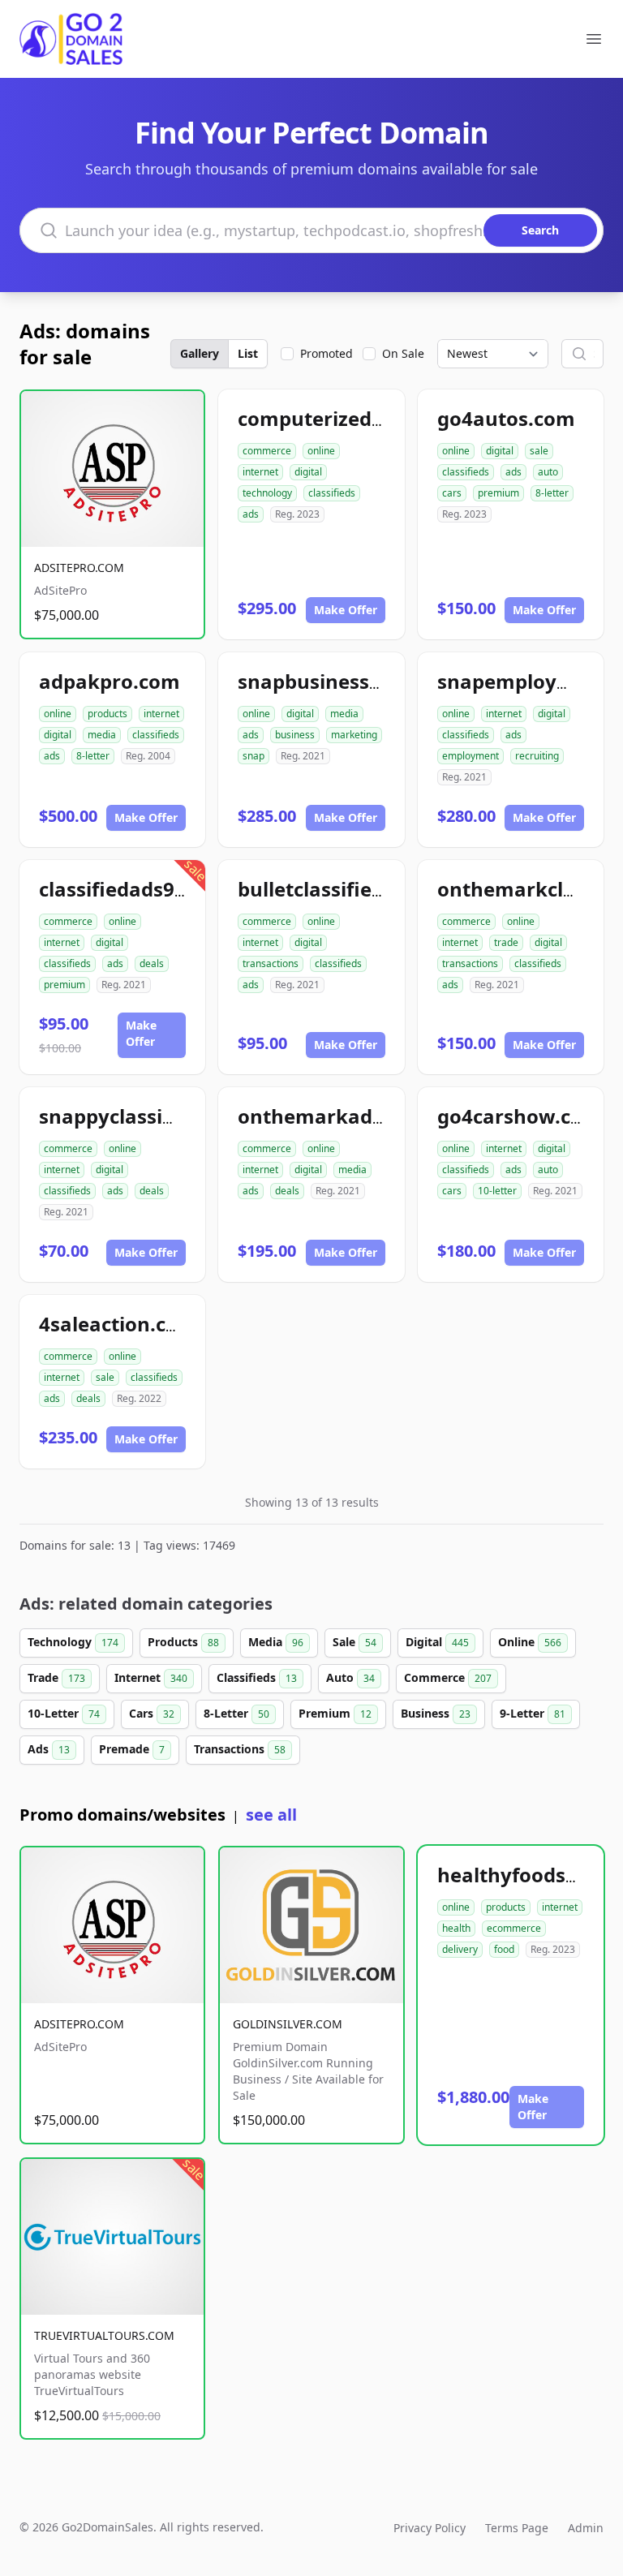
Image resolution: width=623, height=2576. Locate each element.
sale (539, 451)
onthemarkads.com (333, 1116)
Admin (586, 2528)
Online (530, 1642)
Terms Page (517, 2528)
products (107, 714)
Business (436, 1713)
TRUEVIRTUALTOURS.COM (104, 2335)
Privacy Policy (430, 2528)
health (456, 1928)
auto (548, 472)
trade (506, 942)
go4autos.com (506, 418)
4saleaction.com (118, 1324)
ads (251, 514)
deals (152, 963)
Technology (73, 1642)
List (248, 353)
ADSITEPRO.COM (79, 568)
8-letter (552, 493)
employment (470, 756)
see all (271, 1815)
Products (183, 1642)
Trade (56, 1677)
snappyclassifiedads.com (160, 1116)
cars (452, 493)
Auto (350, 1677)
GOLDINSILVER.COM (288, 2024)
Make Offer (346, 610)
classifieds (332, 493)
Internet (151, 1677)
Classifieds (257, 1677)
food (504, 1949)
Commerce (448, 1677)
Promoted (327, 353)
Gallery (200, 353)
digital (308, 472)
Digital (437, 1642)
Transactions (240, 1749)
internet (260, 472)
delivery (460, 1949)
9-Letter (533, 1713)
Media (276, 1642)
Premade (132, 1749)
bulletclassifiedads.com (351, 889)
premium (498, 493)
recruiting (537, 756)
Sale (354, 1642)
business (295, 735)
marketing (354, 735)
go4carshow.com (520, 1116)
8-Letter (236, 1713)
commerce (267, 451)
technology (267, 493)
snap (253, 756)
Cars (152, 1713)
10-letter (497, 1191)
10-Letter (64, 1713)
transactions (271, 963)
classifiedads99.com (136, 889)
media (102, 735)
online (321, 451)
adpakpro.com (110, 681)
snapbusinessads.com (344, 681)
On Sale (403, 353)
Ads (49, 1749)
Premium (335, 1713)
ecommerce (514, 1928)
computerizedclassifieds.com (378, 418)
